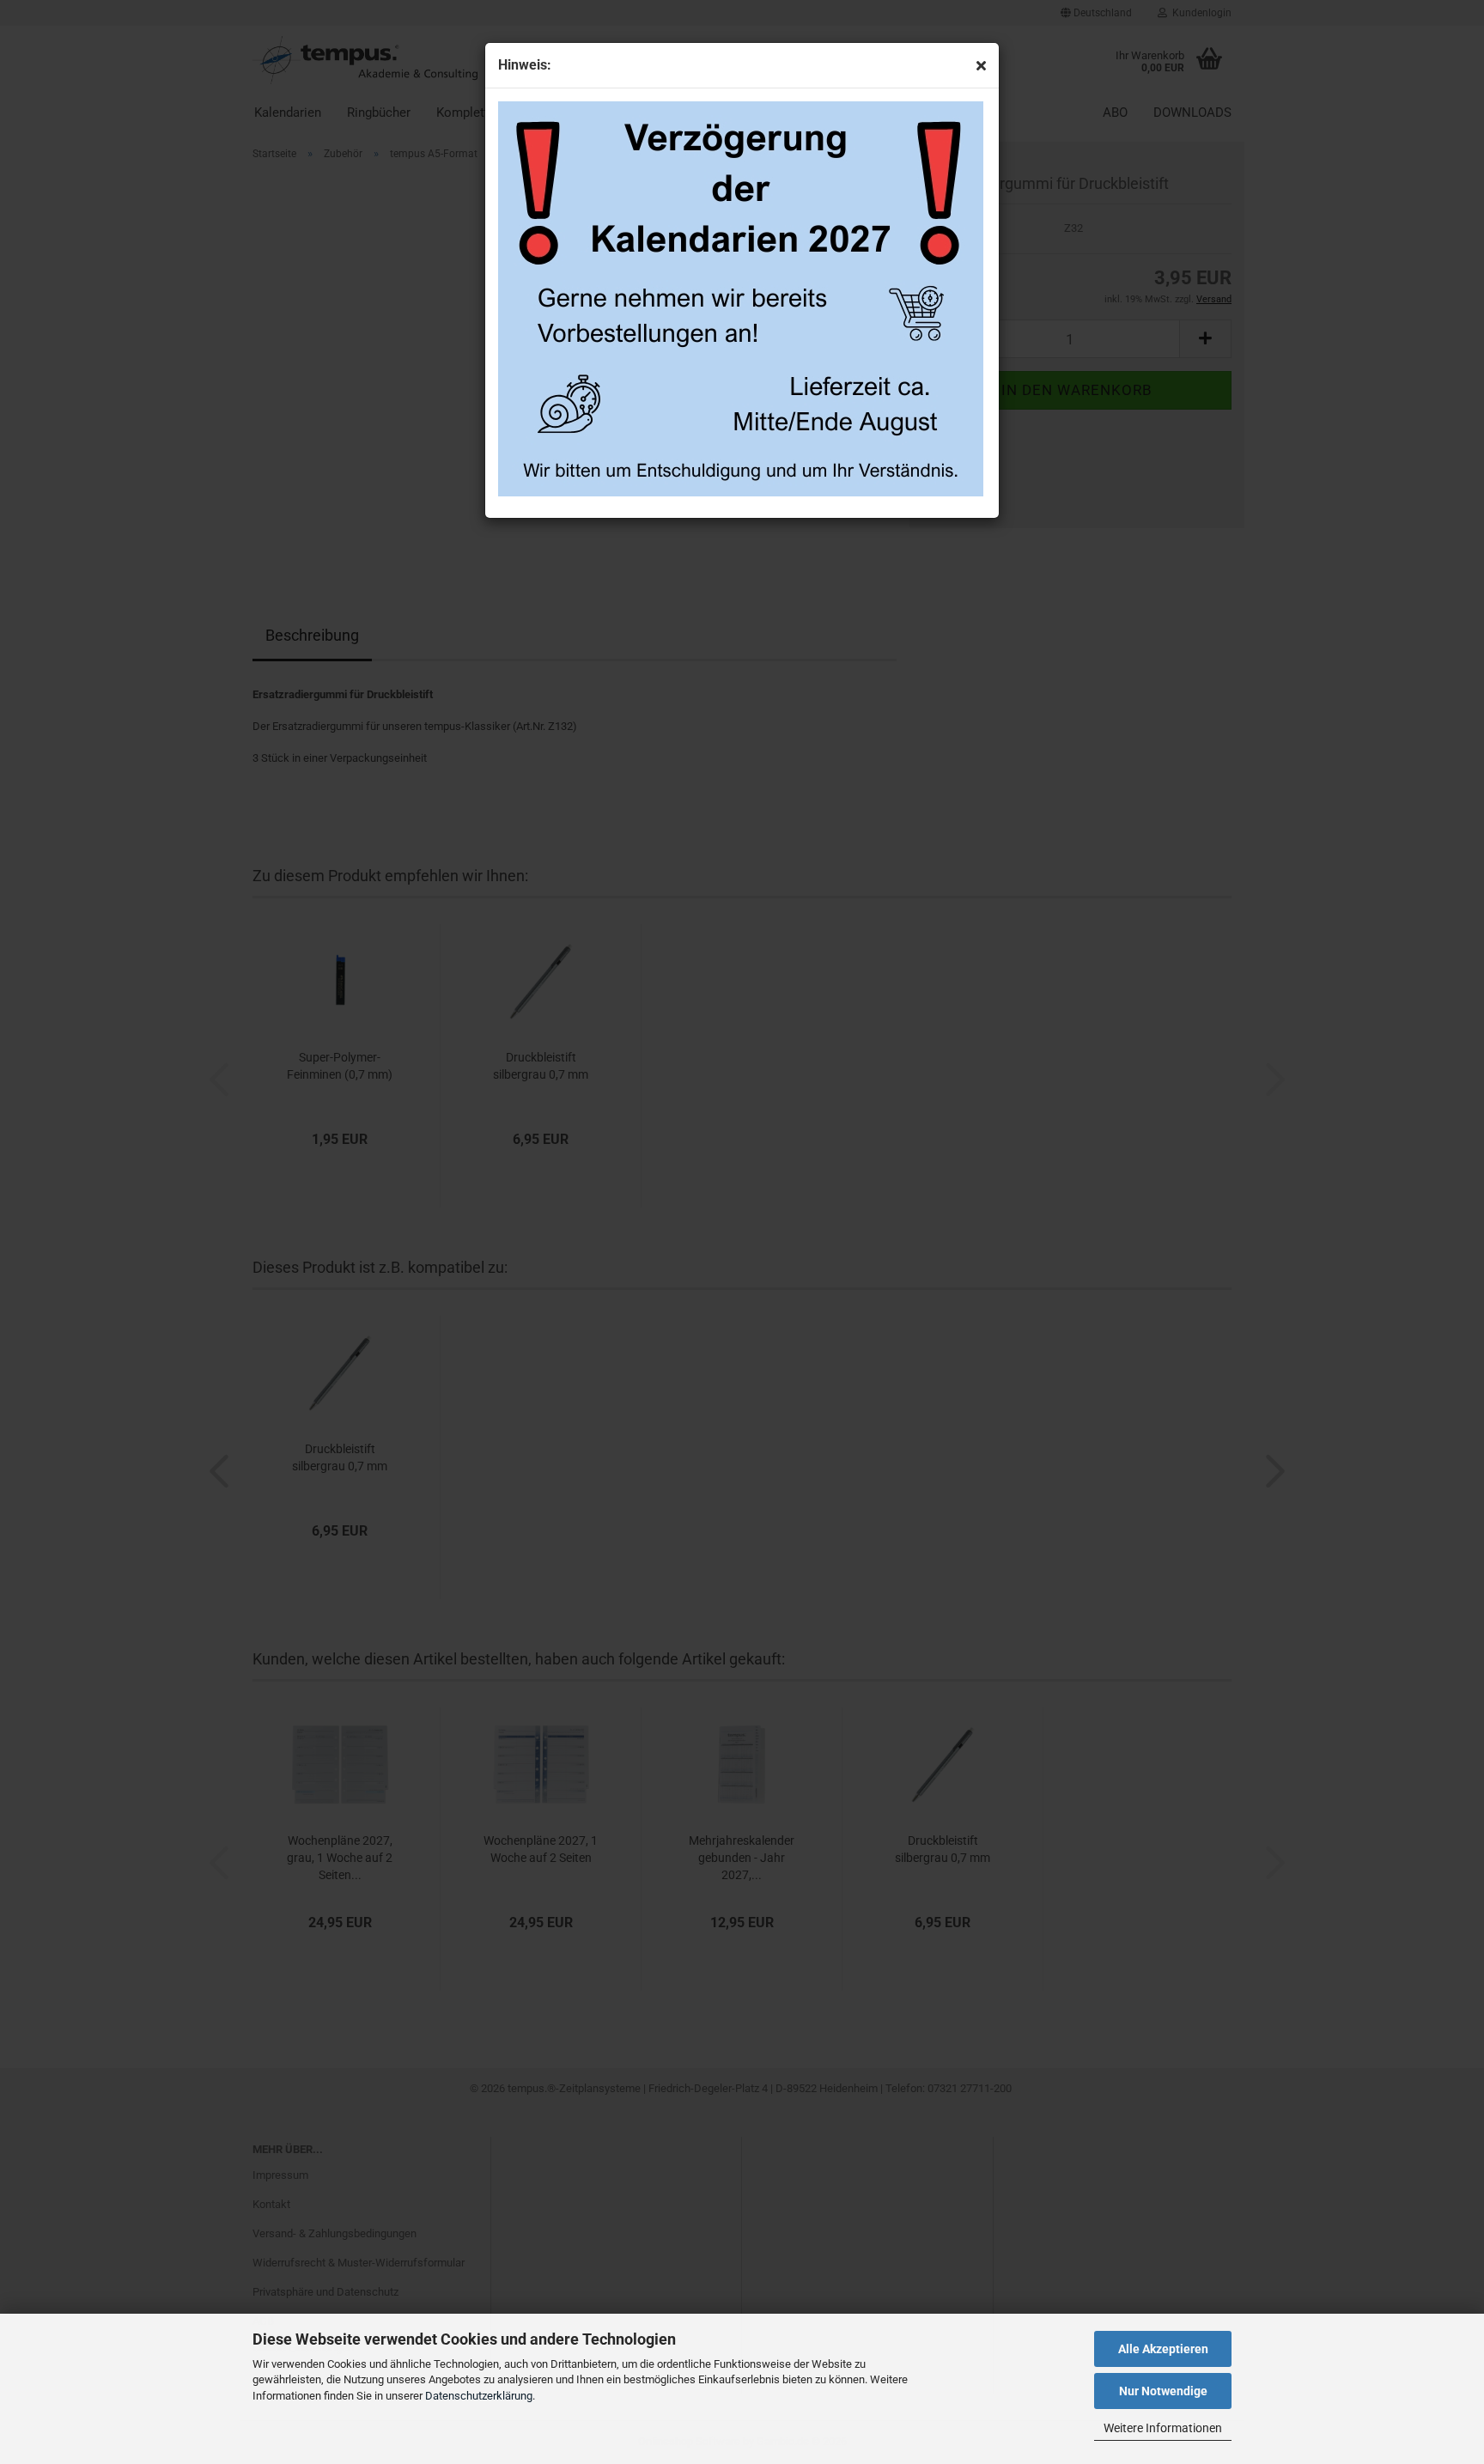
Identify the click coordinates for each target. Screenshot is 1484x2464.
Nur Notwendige (1163, 2391)
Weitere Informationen (1163, 2428)
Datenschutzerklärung (479, 2396)
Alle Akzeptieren (1163, 2349)
